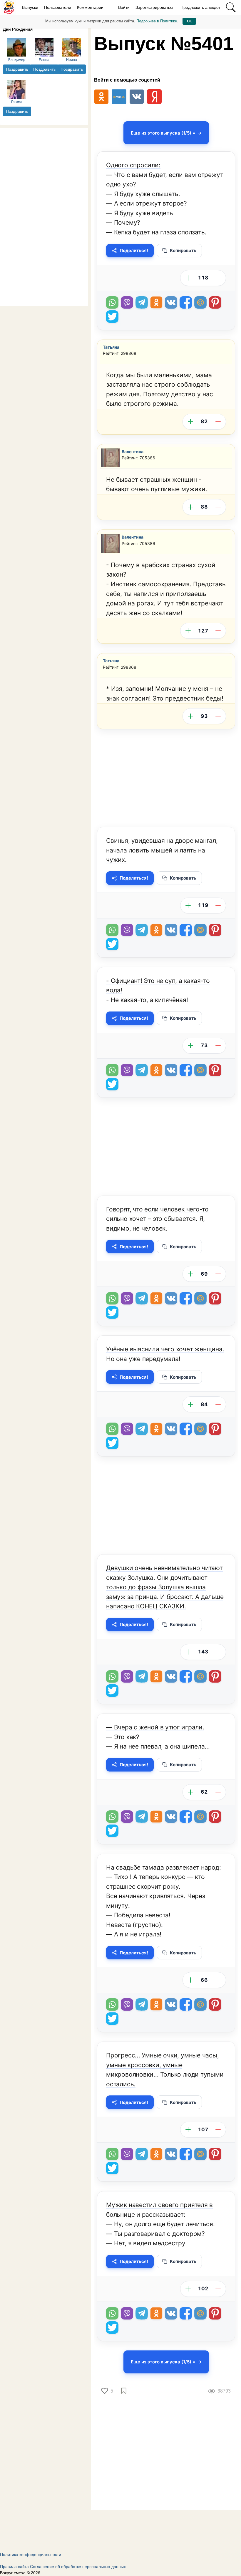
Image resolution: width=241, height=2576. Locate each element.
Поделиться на (200, 302)
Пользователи (58, 7)
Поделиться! (134, 250)
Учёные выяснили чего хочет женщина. (165, 1349)
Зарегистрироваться (155, 7)
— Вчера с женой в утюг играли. (155, 1727)
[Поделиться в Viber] (127, 302)
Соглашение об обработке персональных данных (78, 2567)
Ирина (72, 60)
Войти (124, 7)
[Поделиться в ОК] (156, 302)
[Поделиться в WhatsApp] (112, 302)
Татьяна (111, 347)
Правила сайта (14, 2567)
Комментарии (90, 7)
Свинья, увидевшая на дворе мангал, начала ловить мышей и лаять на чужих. (162, 850)
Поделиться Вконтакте (171, 302)
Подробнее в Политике (157, 21)
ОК (189, 21)
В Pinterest (215, 302)
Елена (44, 60)
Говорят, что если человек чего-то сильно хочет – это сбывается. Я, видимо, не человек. (157, 1219)
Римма (17, 102)
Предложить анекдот (200, 7)
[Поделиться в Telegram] (142, 302)
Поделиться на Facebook (186, 302)
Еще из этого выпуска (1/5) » (163, 133)
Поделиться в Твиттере (112, 317)
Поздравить (17, 69)
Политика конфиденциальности (31, 2555)
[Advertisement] (44, 216)
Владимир (17, 60)
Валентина (133, 452)
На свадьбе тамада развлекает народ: (164, 1867)
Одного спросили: (133, 165)
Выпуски (30, 7)
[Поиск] (231, 7)
